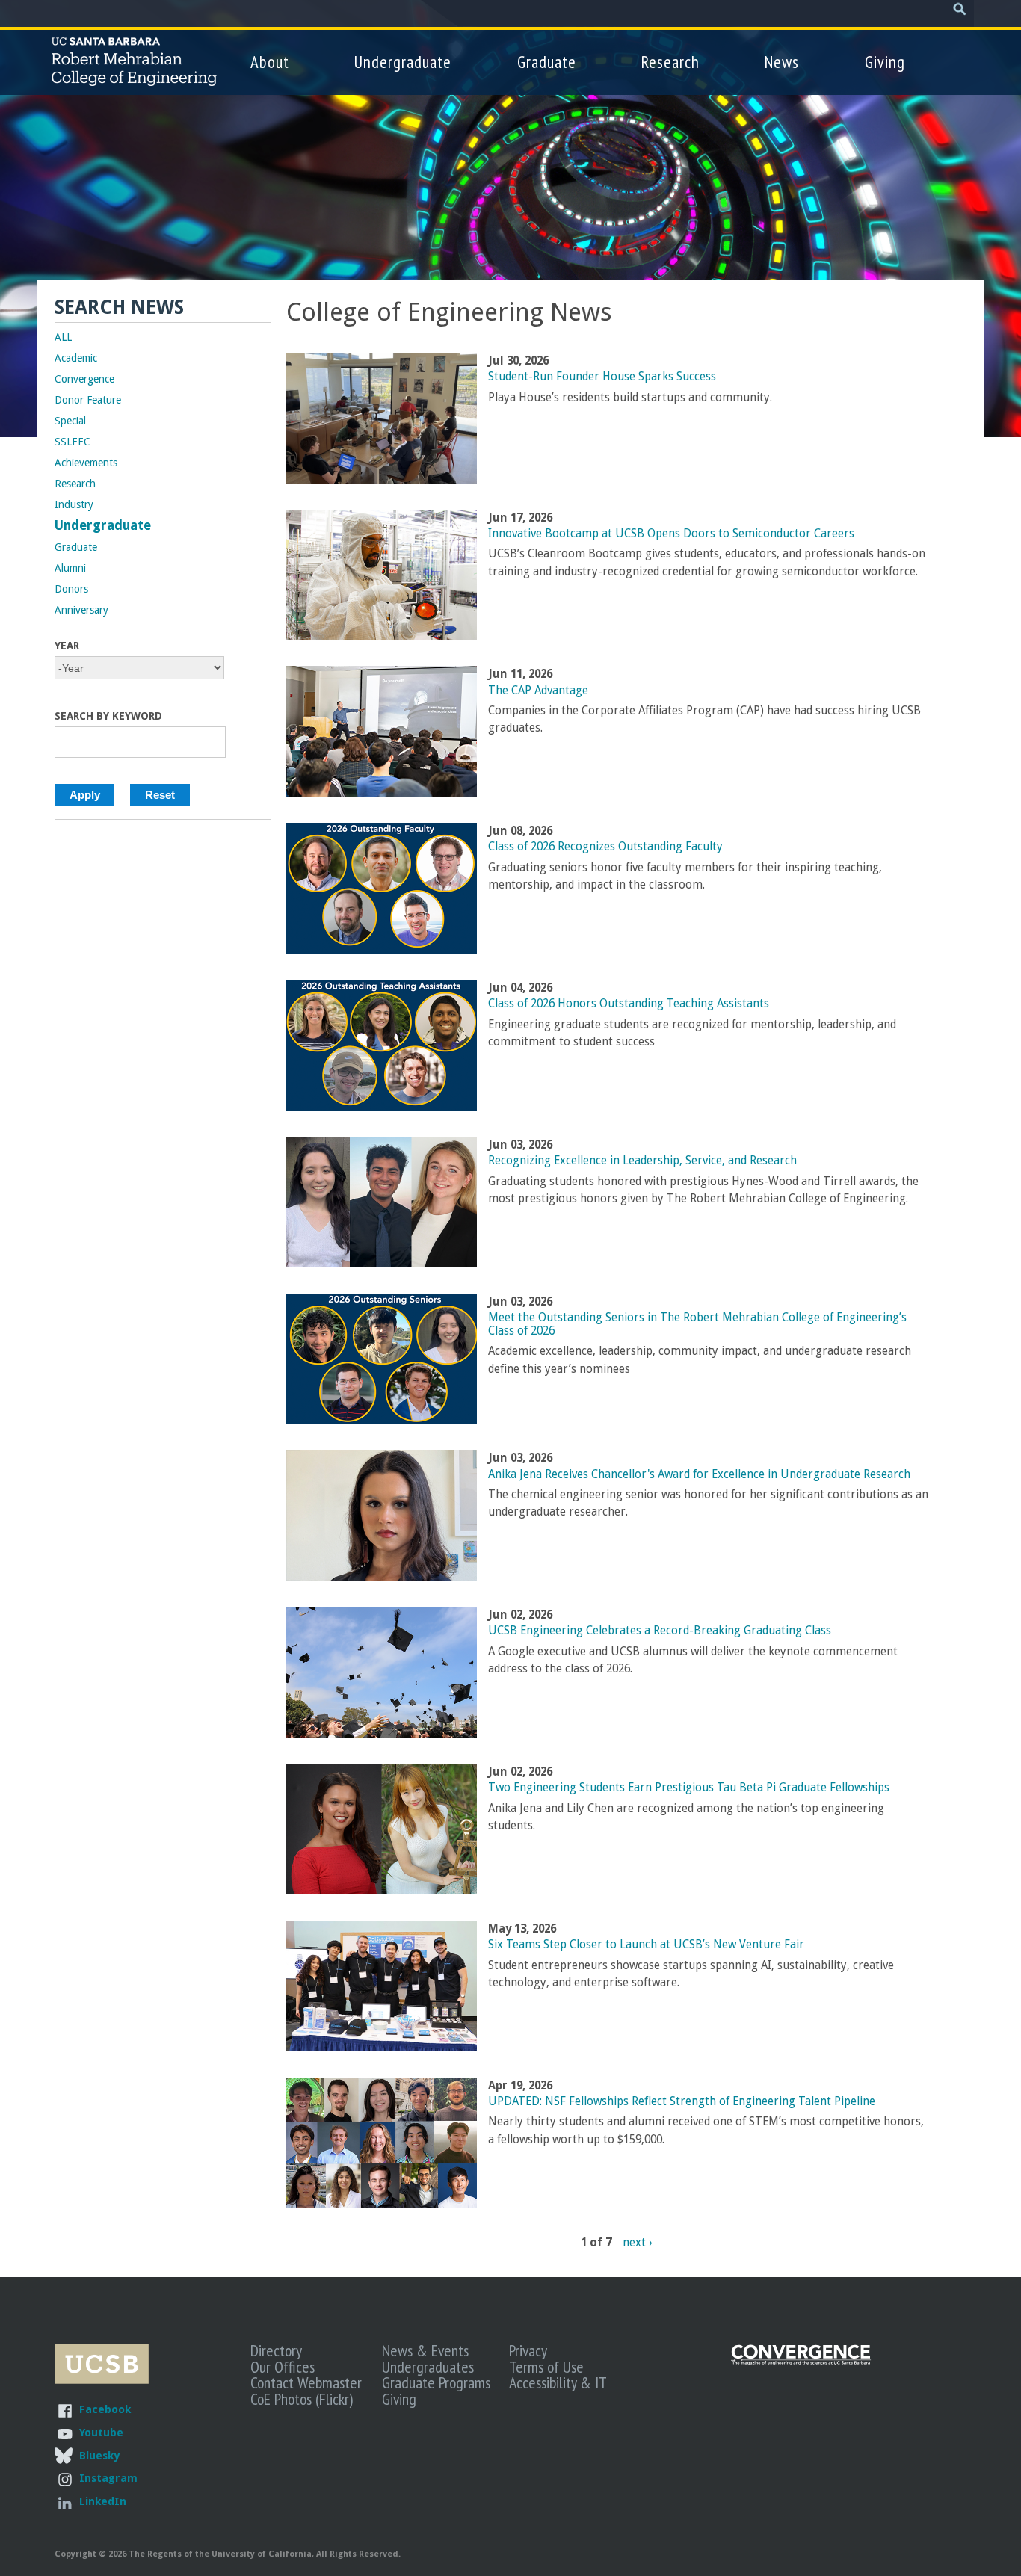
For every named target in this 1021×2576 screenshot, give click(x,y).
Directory (276, 2350)
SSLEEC (73, 442)
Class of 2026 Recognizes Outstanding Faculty (605, 847)
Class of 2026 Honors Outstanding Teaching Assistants (629, 1004)
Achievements (86, 463)
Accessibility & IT (558, 2382)
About (270, 62)
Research (670, 62)
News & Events (425, 2350)
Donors (71, 589)
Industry (74, 504)
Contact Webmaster (306, 2382)
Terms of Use (546, 2367)
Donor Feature (88, 400)
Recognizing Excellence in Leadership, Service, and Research (642, 1161)
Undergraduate (403, 62)
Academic (76, 358)
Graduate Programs (436, 2382)
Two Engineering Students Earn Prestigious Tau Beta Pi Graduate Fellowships (689, 1788)
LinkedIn (103, 2501)
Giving (885, 62)
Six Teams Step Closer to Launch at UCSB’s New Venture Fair (646, 1945)
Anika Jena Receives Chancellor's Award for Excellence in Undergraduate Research (699, 1474)
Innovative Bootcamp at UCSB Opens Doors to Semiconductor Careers (671, 534)
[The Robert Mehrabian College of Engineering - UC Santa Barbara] (134, 79)
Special (70, 421)
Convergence (84, 379)
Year (67, 646)
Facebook (105, 2409)
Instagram (108, 2478)
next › (637, 2242)
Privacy (528, 2350)
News (782, 62)
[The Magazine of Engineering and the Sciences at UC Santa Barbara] (801, 2362)
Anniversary (81, 610)
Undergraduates (428, 2367)
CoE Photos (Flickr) (302, 2399)
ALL (63, 337)
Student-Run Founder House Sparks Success (602, 377)
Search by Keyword (108, 716)
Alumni (70, 568)
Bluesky (99, 2455)
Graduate (547, 62)
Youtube (101, 2432)
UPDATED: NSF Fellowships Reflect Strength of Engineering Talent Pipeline (682, 2101)
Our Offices (283, 2367)
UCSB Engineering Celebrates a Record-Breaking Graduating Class (660, 1631)
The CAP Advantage (538, 691)
